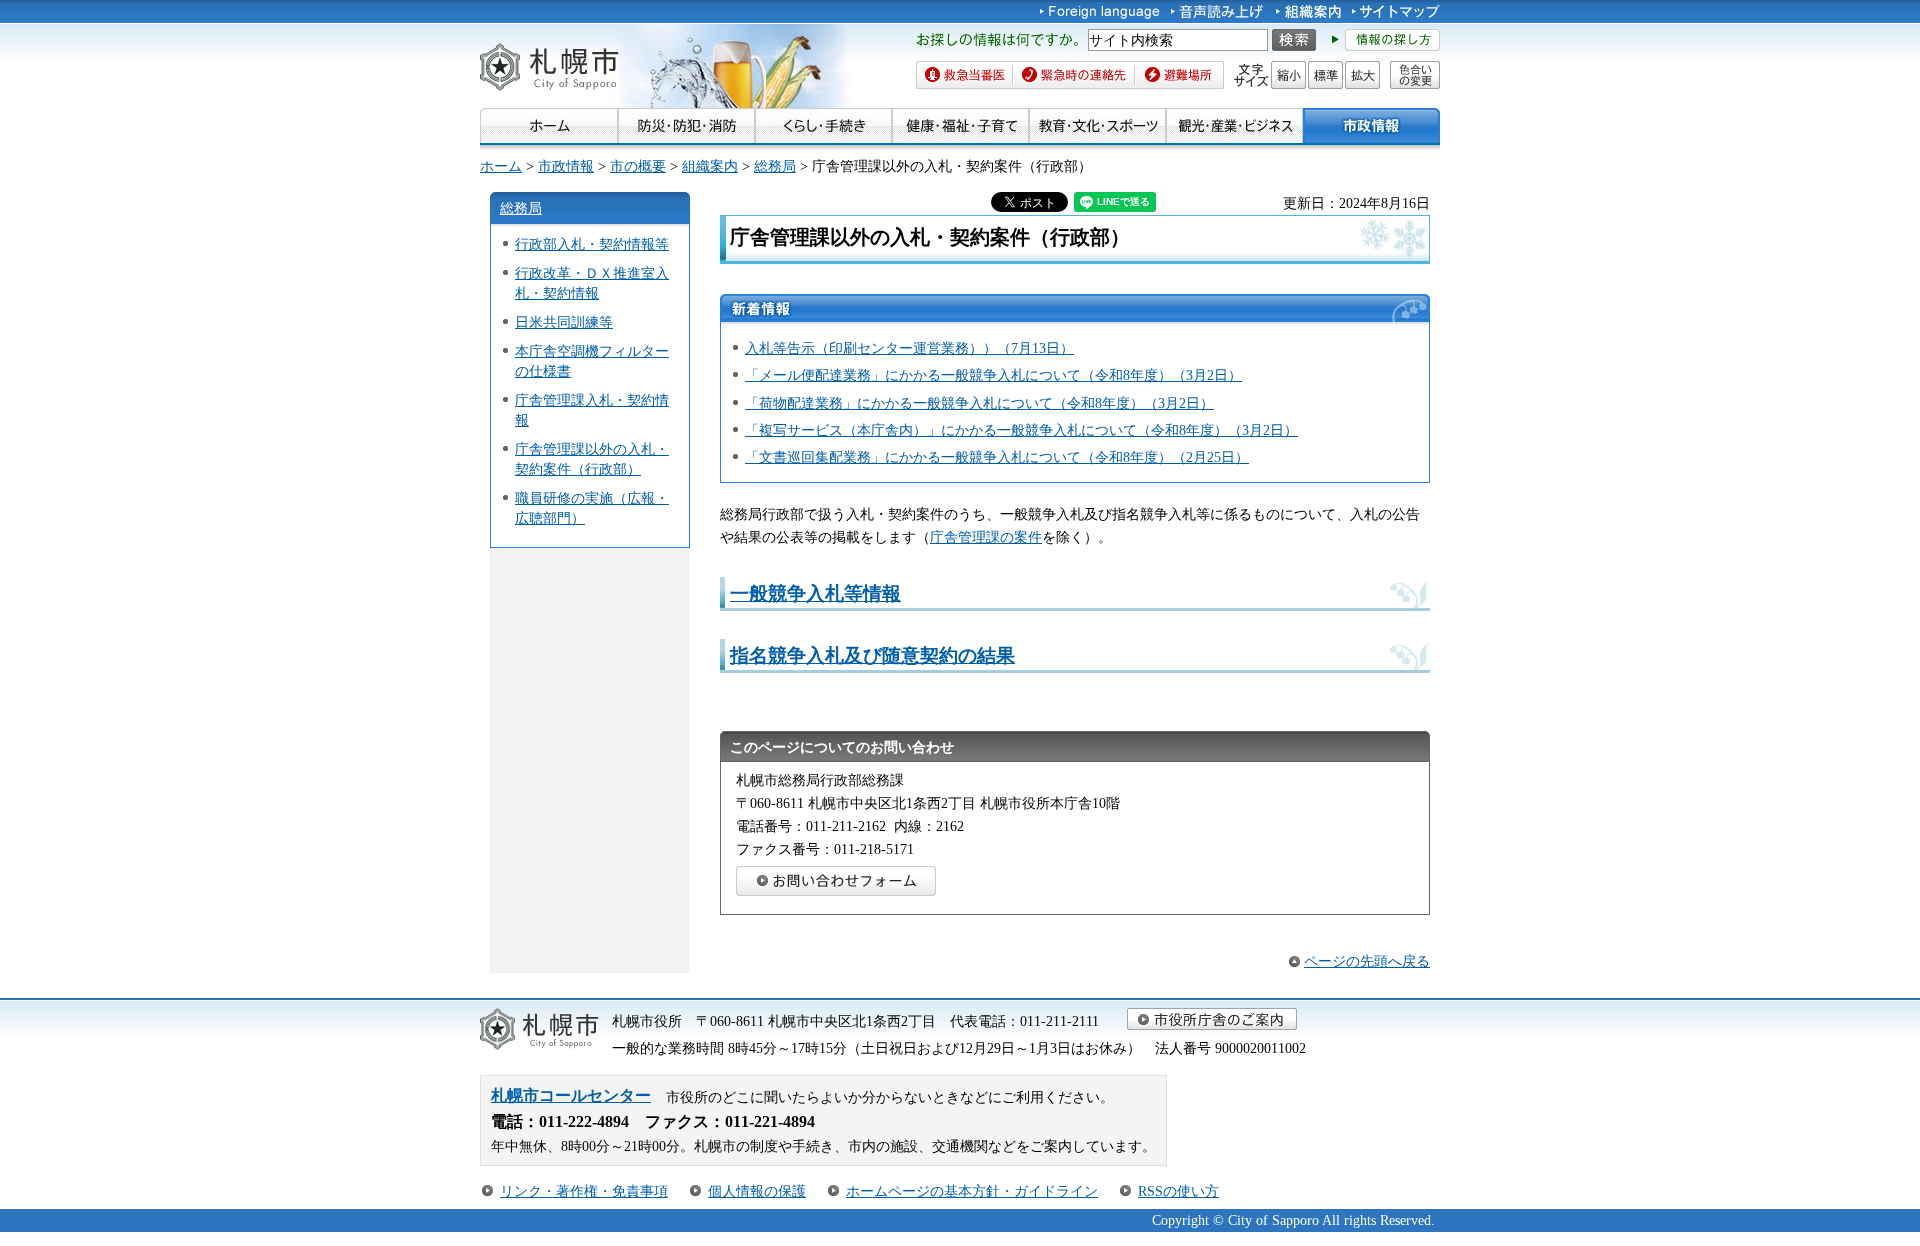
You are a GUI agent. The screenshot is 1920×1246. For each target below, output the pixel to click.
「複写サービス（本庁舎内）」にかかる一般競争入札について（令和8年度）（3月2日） (1021, 430)
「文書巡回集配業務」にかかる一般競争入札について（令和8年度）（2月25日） (997, 457)
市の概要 (638, 166)
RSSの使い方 (1178, 1191)
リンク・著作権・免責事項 (584, 1191)
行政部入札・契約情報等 (592, 244)
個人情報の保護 (757, 1191)
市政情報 (566, 166)
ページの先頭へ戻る (1367, 961)
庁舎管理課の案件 (986, 537)
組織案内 (710, 166)
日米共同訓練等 (564, 322)
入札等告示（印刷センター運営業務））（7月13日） (909, 348)
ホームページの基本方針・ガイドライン (972, 1191)
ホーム (501, 166)
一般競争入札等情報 (815, 593)
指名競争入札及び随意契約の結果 (872, 655)
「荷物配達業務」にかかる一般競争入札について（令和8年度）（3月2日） (979, 403)
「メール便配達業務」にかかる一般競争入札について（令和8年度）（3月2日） (993, 375)
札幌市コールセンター (571, 1095)
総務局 (775, 166)
